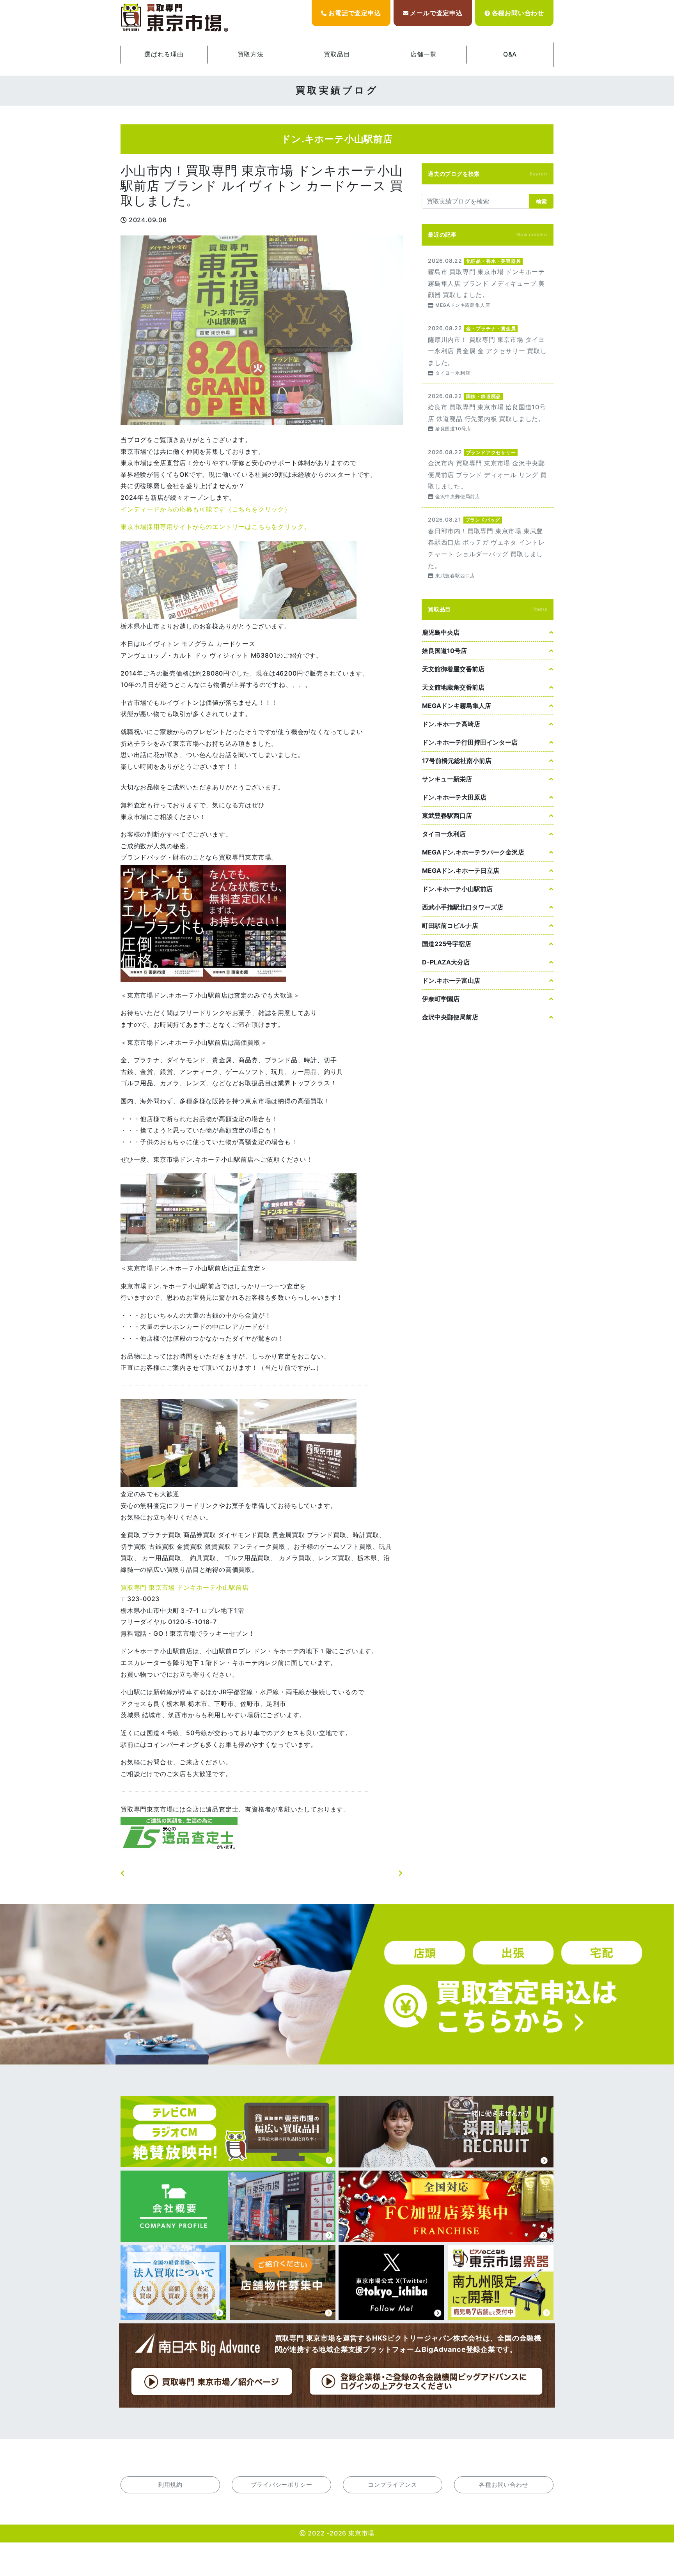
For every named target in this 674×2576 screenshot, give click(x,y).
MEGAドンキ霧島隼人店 (457, 706)
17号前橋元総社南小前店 (457, 761)
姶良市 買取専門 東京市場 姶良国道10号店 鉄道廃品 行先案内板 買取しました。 (488, 412)
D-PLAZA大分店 (446, 962)
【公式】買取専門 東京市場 (175, 18)
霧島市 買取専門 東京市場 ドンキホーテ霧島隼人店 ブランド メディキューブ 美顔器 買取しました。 (488, 282)
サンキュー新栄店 (447, 779)
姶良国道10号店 (444, 651)
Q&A (510, 54)
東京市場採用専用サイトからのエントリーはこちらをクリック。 (216, 527)
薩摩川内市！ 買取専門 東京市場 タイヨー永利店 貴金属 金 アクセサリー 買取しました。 (488, 350)
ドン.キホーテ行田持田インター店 (470, 742)
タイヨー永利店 (444, 834)
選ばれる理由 (164, 54)
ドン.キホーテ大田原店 (454, 797)
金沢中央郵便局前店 (450, 1017)
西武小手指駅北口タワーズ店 (463, 907)
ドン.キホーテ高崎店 (451, 724)
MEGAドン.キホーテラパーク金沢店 (473, 852)
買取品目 (337, 54)
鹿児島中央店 (441, 632)
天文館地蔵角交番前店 (453, 687)
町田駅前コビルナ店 (450, 925)
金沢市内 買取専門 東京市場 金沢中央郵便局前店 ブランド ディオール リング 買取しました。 (488, 474)
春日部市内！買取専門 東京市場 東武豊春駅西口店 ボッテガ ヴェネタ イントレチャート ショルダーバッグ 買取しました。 (488, 547)
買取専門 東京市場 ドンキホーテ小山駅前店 (185, 1587)
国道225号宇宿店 (447, 944)
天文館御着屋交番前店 (453, 669)
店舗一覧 (423, 54)
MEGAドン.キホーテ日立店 (461, 870)
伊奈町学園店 (441, 999)
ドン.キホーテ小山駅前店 (457, 889)
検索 (541, 201)
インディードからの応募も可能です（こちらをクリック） (206, 509)
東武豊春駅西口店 (447, 816)
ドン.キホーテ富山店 (451, 980)
